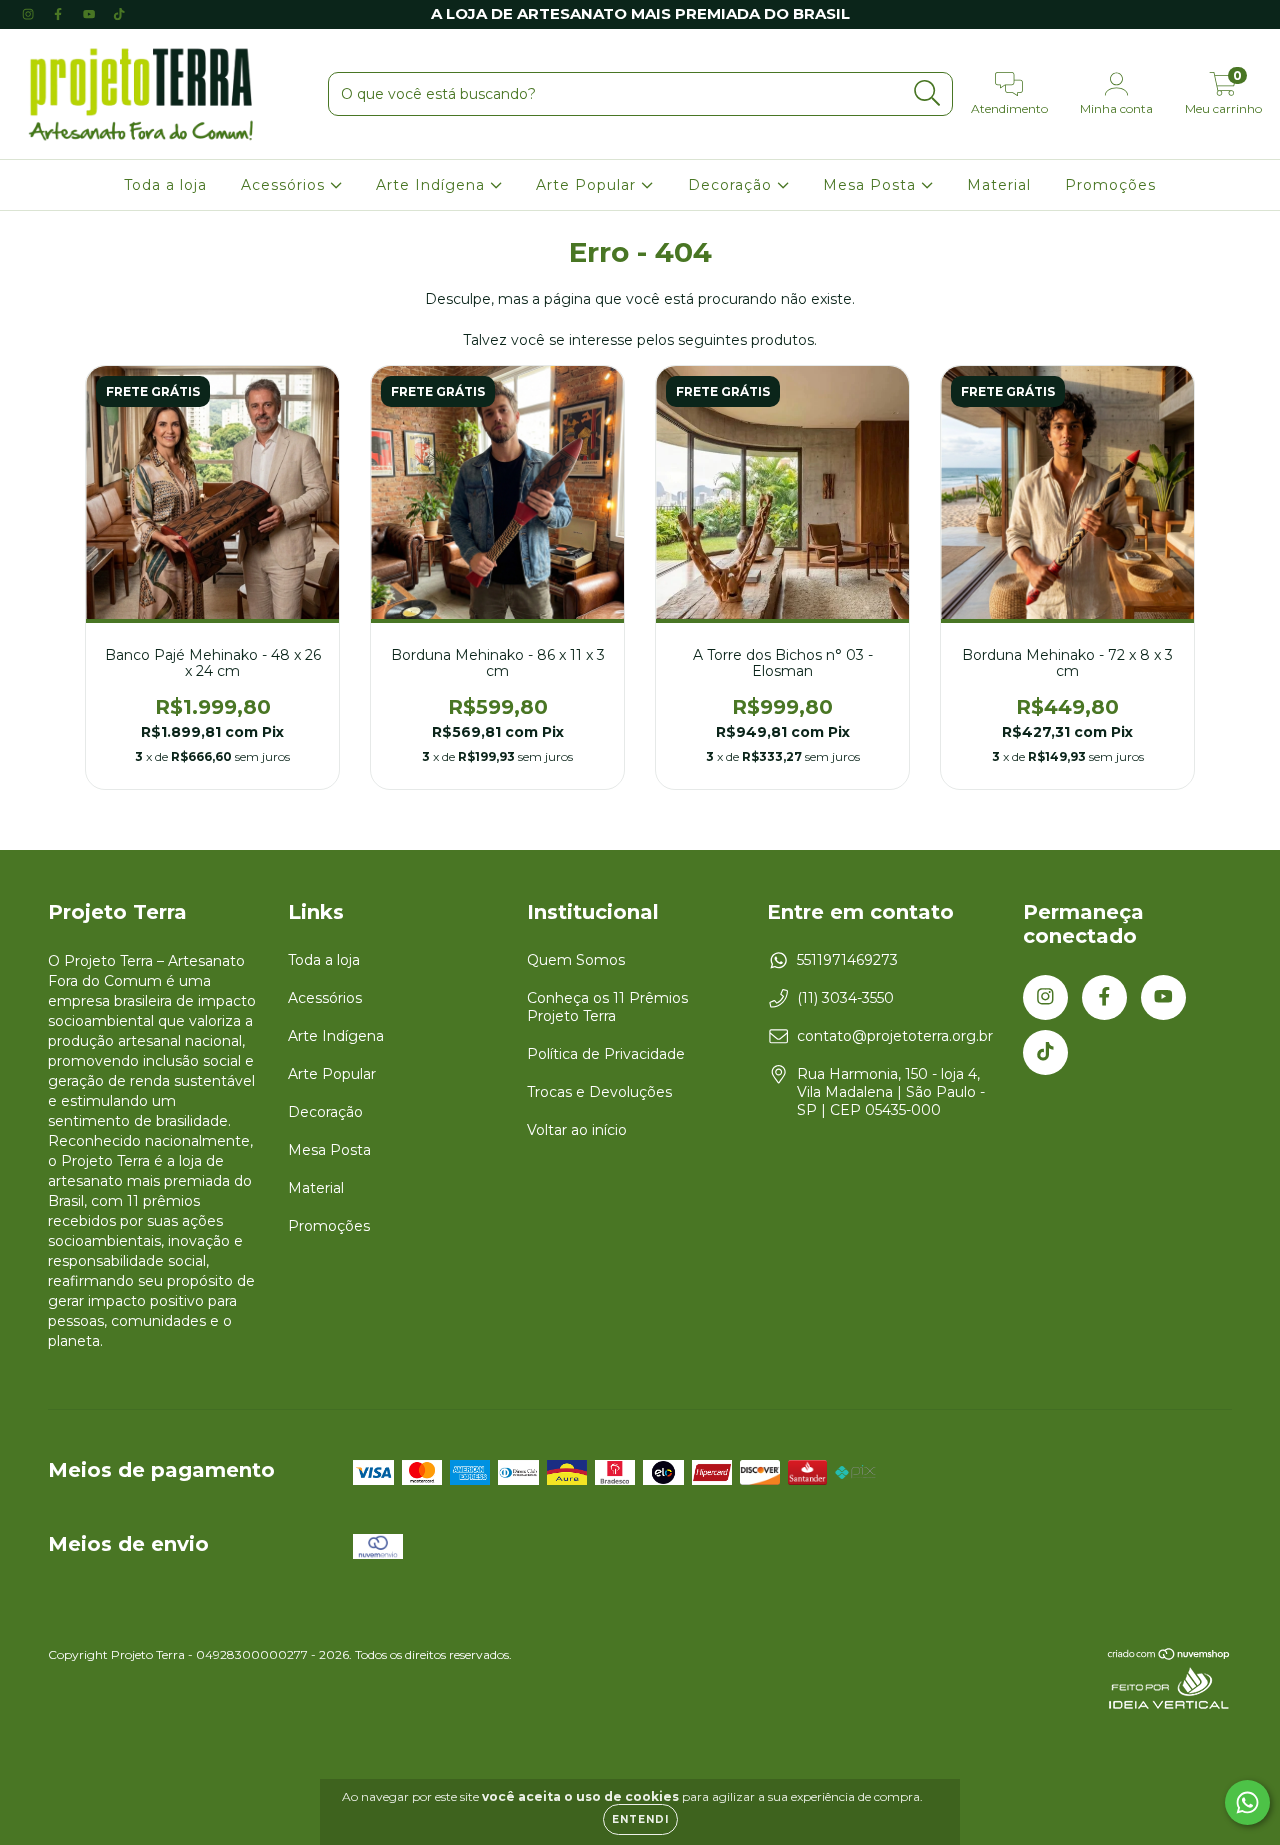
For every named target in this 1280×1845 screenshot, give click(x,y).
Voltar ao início (577, 1130)
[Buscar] (927, 93)
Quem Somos (576, 960)
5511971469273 (847, 960)
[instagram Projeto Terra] (30, 14)
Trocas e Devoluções (599, 1092)
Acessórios (285, 185)
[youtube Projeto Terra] (91, 14)
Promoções (1110, 185)
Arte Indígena (433, 185)
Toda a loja (165, 185)
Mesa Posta (872, 185)
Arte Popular (588, 185)
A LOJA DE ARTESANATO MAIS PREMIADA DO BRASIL (640, 13)
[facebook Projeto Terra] (60, 14)
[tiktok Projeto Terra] (119, 14)
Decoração (732, 185)
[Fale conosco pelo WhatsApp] (1247, 1802)
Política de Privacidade (606, 1054)
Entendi (640, 1819)
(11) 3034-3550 (845, 998)
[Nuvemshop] (1169, 1656)
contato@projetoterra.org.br (895, 1036)
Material (999, 185)
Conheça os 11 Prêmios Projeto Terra (607, 1007)
